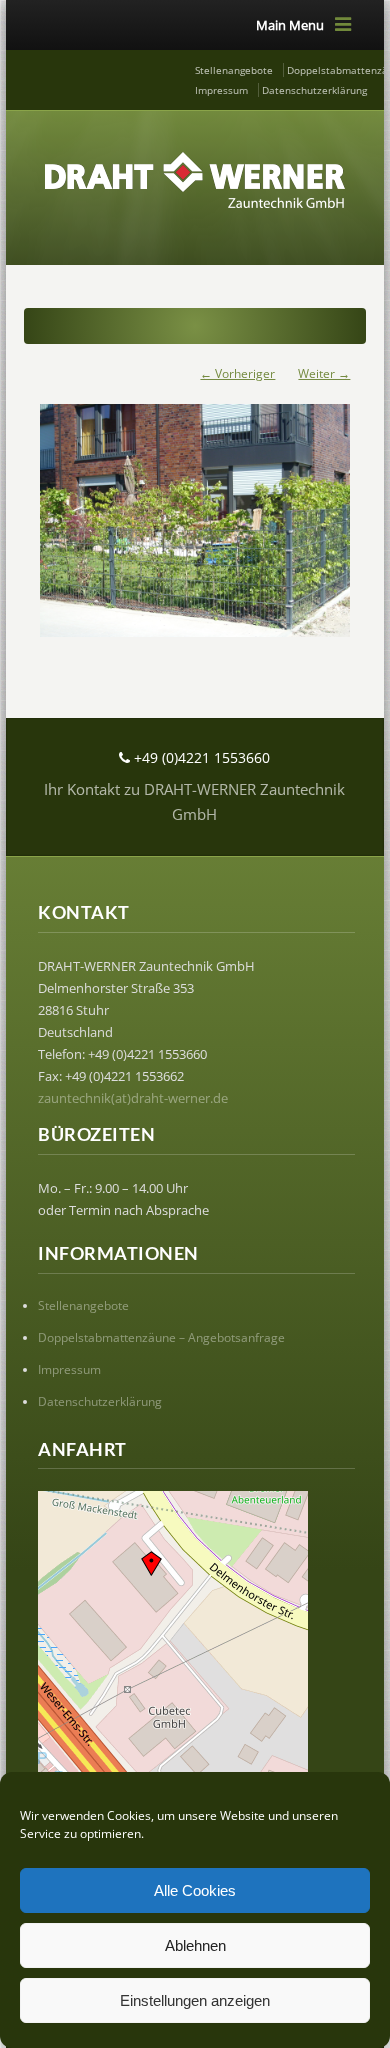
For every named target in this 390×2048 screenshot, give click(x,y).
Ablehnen (195, 1945)
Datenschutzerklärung (314, 90)
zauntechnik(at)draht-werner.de (133, 1098)
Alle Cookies (195, 1890)
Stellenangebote (234, 70)
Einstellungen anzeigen (195, 2000)
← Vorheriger (237, 373)
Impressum (221, 90)
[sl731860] (195, 510)
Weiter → (324, 373)
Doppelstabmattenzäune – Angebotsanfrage (161, 1337)
